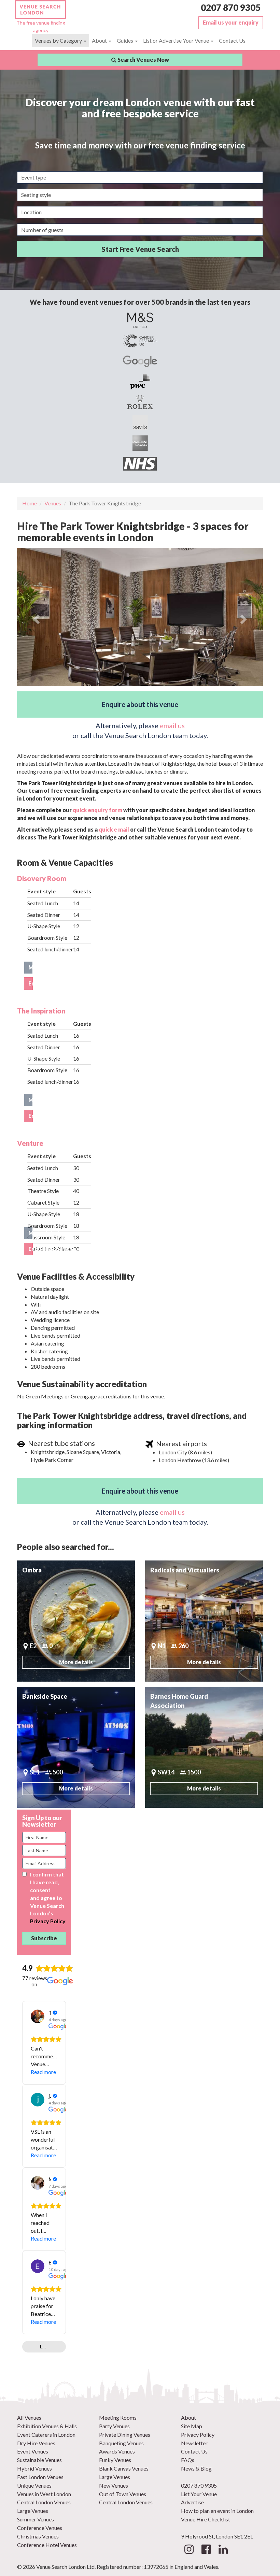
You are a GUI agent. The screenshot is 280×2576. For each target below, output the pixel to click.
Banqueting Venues (121, 2443)
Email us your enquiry (231, 22)
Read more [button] (43, 2072)
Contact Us (232, 40)
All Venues (29, 2417)
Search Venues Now (143, 60)
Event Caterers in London (46, 2435)
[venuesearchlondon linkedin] (223, 2551)
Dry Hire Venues (36, 2443)
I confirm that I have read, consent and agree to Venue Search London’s (48, 1898)
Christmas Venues (38, 2536)
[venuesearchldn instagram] (189, 2551)
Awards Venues (117, 2451)
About (100, 40)
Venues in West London (44, 2494)
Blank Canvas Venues (124, 2468)
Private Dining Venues (125, 2435)
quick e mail (114, 829)
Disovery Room (42, 878)
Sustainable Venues (39, 2460)
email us (172, 725)
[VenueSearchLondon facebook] (206, 2551)
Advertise (192, 2502)
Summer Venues (36, 2519)
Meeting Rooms (118, 2417)
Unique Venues (34, 2485)
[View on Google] (38, 2016)
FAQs (188, 2460)
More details (31, 967)
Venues (53, 503)
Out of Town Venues (123, 2494)
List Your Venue (199, 2494)
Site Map (192, 2426)
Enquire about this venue (140, 704)
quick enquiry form (97, 810)
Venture (30, 1143)
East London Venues (40, 2477)
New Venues (114, 2485)
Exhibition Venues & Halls (47, 2426)
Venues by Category (59, 40)
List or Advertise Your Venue (177, 40)
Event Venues (33, 2451)
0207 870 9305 (231, 8)
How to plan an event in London (217, 2511)
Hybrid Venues (34, 2468)
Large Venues (33, 2511)
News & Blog (196, 2468)
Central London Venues (44, 2502)
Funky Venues (115, 2460)
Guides (125, 40)
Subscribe (44, 1938)
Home (30, 503)
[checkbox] (24, 1874)
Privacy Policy (48, 1921)
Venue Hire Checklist (206, 2519)
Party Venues (114, 2426)
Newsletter (194, 2443)
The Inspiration (41, 1011)
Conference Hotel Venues (47, 2545)
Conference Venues (40, 2528)
